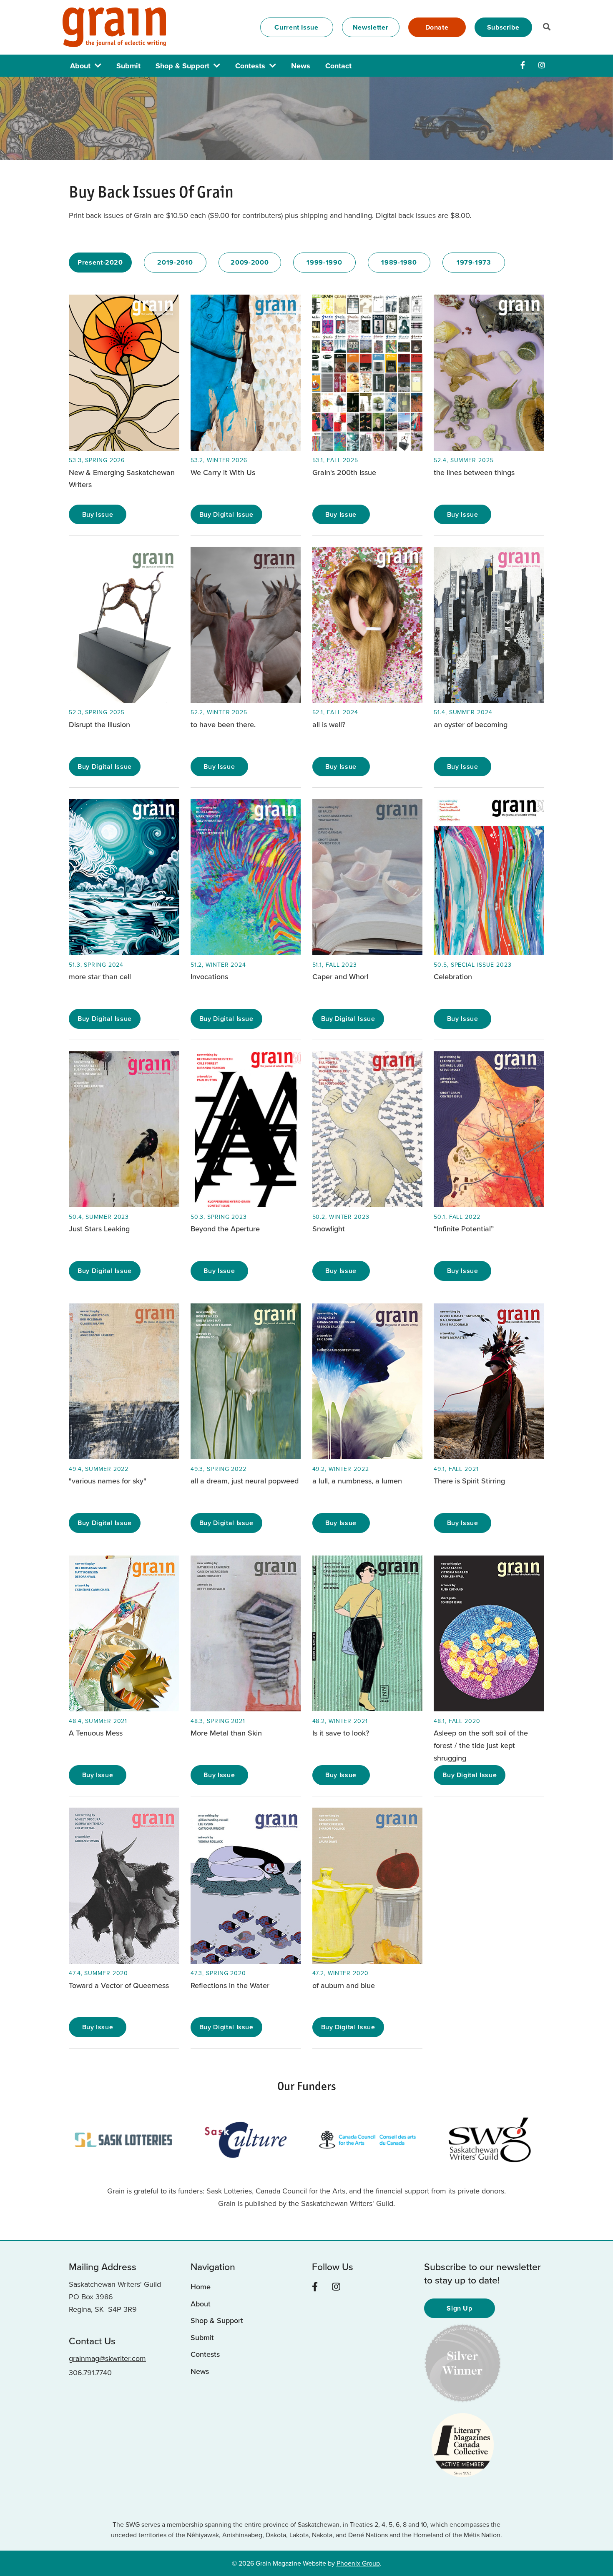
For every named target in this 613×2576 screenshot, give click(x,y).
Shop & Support (182, 66)
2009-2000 (250, 262)
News (301, 66)
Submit (128, 66)
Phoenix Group (358, 2563)
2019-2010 (175, 262)
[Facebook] (523, 65)
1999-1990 (324, 262)
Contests (250, 66)
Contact (338, 66)
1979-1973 (474, 262)
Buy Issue (98, 514)
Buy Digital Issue (226, 514)
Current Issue (296, 27)
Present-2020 (100, 262)
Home (201, 2287)
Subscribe (503, 27)
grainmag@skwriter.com (107, 2358)
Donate (437, 27)
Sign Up (460, 2308)
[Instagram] (542, 65)
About (80, 66)
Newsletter (371, 27)
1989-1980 (399, 262)
